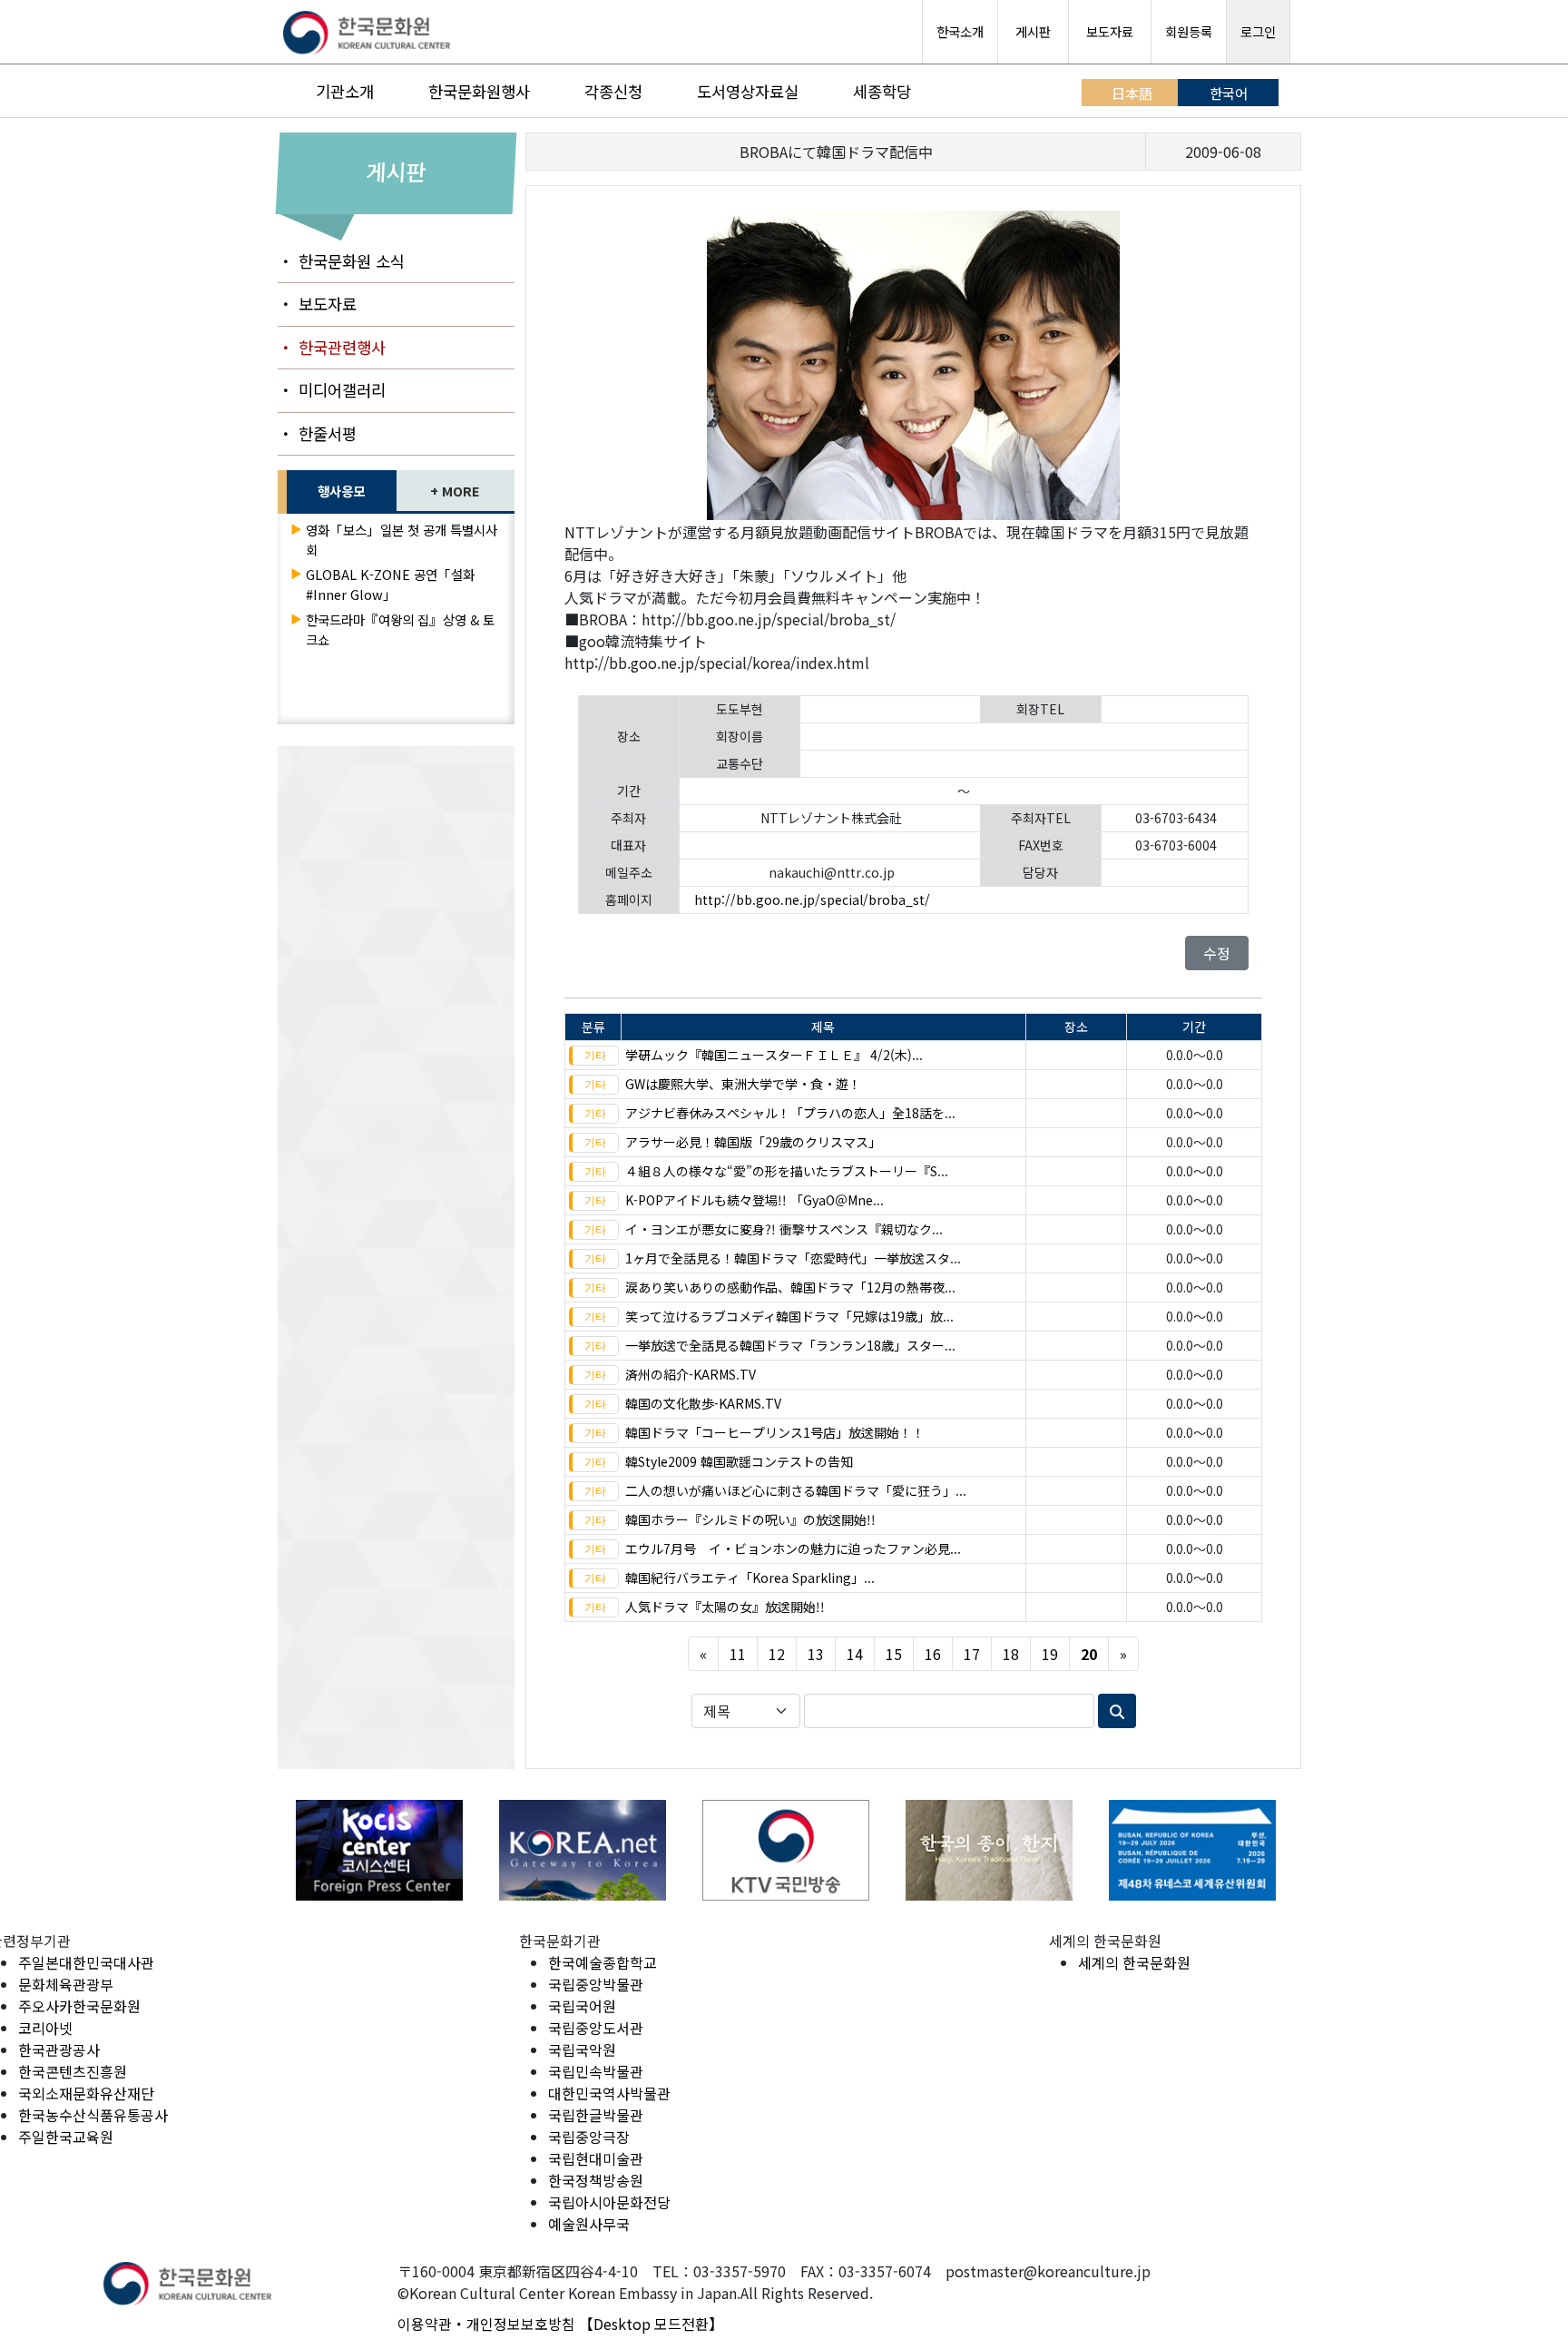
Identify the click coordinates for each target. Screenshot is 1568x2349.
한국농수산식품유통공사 (93, 2115)
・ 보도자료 (317, 304)
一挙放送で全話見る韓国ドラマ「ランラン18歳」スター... (790, 1345)
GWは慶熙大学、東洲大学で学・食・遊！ (743, 1084)
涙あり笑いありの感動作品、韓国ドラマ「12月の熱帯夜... (790, 1287)
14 (855, 1654)
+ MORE (455, 491)
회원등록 (1189, 31)
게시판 (1033, 31)
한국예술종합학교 (603, 1962)
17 (972, 1654)
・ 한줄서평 (317, 433)
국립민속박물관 (596, 2071)
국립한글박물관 (596, 2115)
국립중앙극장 (589, 2137)
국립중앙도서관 (596, 2028)
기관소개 (345, 91)
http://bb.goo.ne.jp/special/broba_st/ (812, 899)
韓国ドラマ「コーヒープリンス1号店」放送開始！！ (775, 1432)
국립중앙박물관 (596, 1984)
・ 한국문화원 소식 (341, 261)
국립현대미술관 (596, 2158)
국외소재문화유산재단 (86, 2093)
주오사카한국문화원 (79, 2006)
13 (816, 1654)
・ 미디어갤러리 (332, 390)
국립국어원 (582, 2006)
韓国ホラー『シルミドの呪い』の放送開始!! (750, 1519)
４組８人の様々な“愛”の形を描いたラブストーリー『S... (787, 1171)
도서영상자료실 (748, 91)
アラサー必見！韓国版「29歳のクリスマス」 (753, 1142)
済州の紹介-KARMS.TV (691, 1374)
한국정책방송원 (596, 2180)
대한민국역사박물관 (609, 2093)
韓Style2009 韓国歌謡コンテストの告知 (739, 1461)
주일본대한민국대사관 (86, 1962)
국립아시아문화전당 (609, 2202)
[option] (379, 1850)
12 (777, 1654)
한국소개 (960, 31)
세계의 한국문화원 (1134, 1962)
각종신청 (613, 91)
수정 (1217, 953)
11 (738, 1654)
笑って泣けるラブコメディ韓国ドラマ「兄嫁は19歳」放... (789, 1316)
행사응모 (341, 491)
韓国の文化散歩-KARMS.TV (703, 1403)
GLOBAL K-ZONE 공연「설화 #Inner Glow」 (390, 584)
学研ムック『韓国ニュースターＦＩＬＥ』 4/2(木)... (774, 1055)
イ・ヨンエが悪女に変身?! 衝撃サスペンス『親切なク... (784, 1229)
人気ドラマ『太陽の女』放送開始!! (725, 1607)
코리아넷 (45, 2028)
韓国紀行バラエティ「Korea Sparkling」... (750, 1577)
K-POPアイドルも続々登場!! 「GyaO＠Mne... (755, 1200)
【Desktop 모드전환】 (651, 2324)
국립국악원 (582, 2049)
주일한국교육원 (66, 2137)
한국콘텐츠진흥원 (73, 2071)
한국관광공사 (59, 2049)
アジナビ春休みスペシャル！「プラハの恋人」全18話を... (790, 1113)
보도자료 (1110, 31)
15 (894, 1654)
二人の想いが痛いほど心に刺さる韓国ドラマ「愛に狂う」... (796, 1490)
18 (1011, 1654)
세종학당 (882, 91)
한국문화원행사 (479, 91)
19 (1050, 1654)
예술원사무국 (589, 2224)
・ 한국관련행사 (332, 347)
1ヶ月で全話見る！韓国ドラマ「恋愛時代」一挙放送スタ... (793, 1258)
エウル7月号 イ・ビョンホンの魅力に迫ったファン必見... (793, 1548)
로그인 (1258, 31)
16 (933, 1654)
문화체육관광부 (66, 1984)
